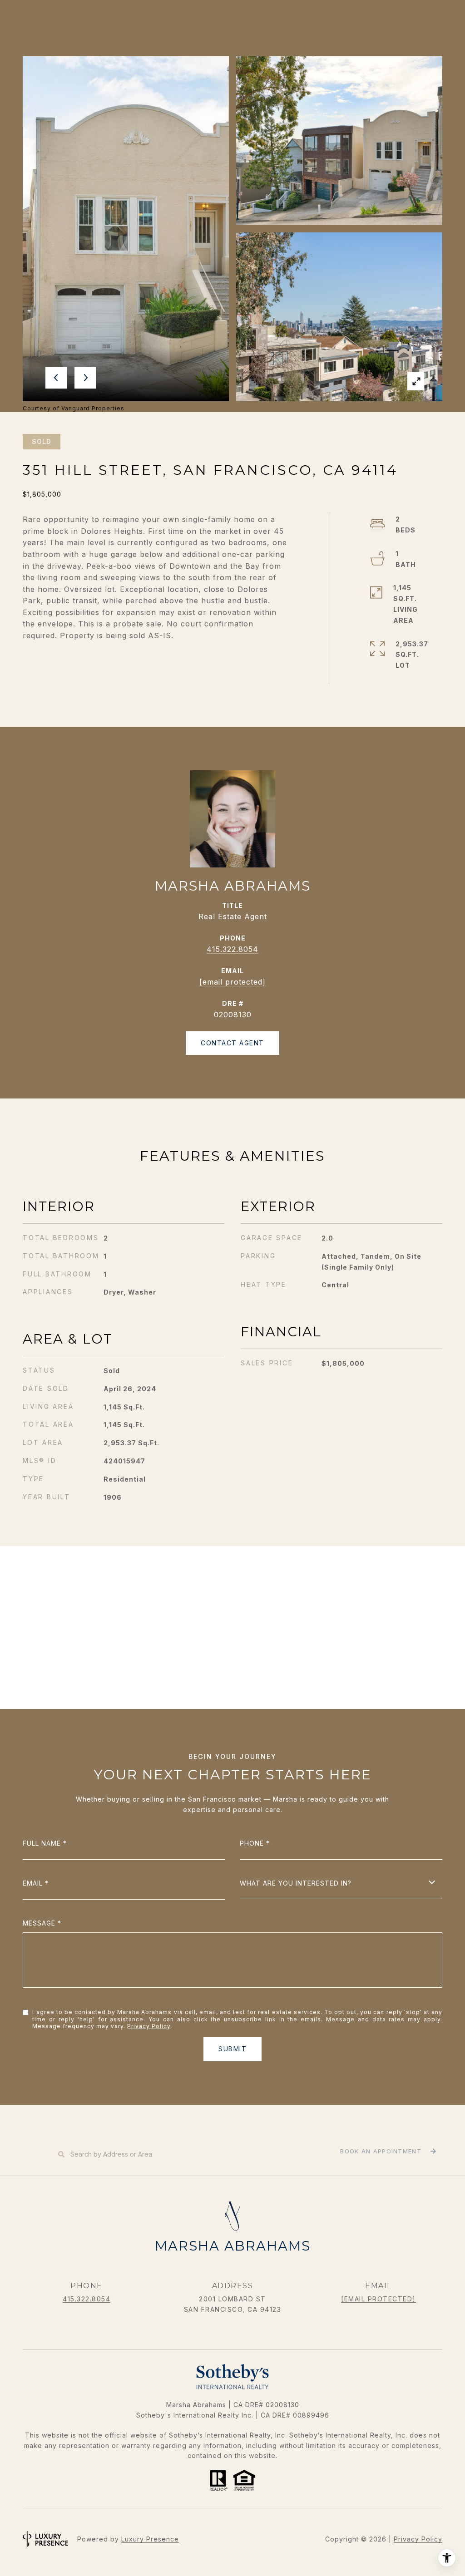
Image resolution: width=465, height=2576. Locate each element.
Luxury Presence (150, 2539)
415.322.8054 (232, 949)
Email (33, 1883)
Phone (252, 1843)
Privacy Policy (149, 2026)
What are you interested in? (296, 1883)
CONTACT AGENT (232, 1043)
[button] (387, 2152)
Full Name (42, 1843)
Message (39, 1923)
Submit (232, 2049)
